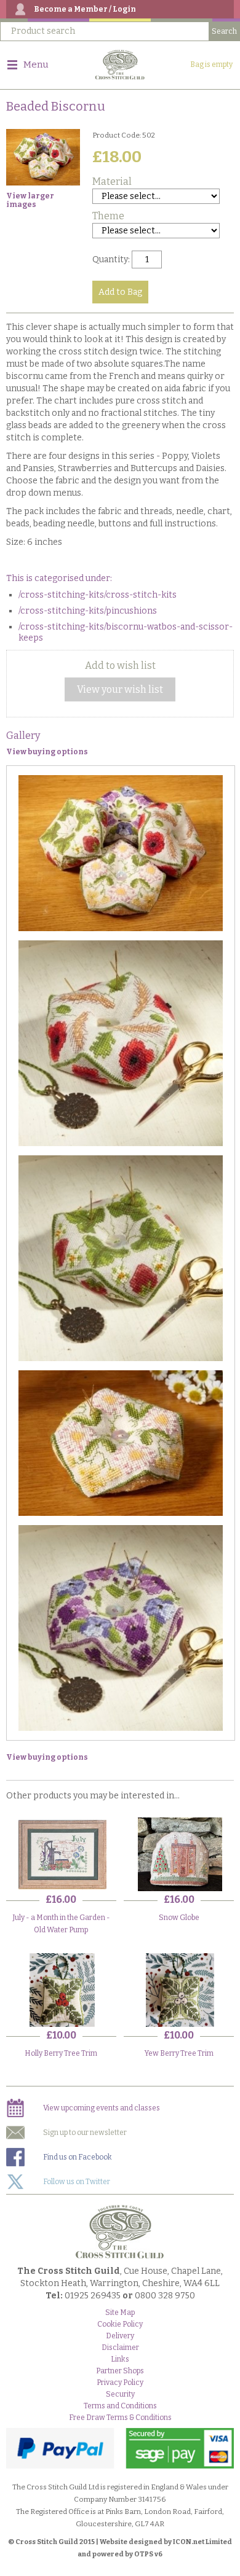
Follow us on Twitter (77, 2182)
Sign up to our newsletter (85, 2133)
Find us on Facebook (78, 2157)
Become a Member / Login (85, 9)
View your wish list (120, 689)
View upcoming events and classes (102, 2108)
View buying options (47, 752)
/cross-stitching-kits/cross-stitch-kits (98, 595)
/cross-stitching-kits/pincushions (88, 611)
